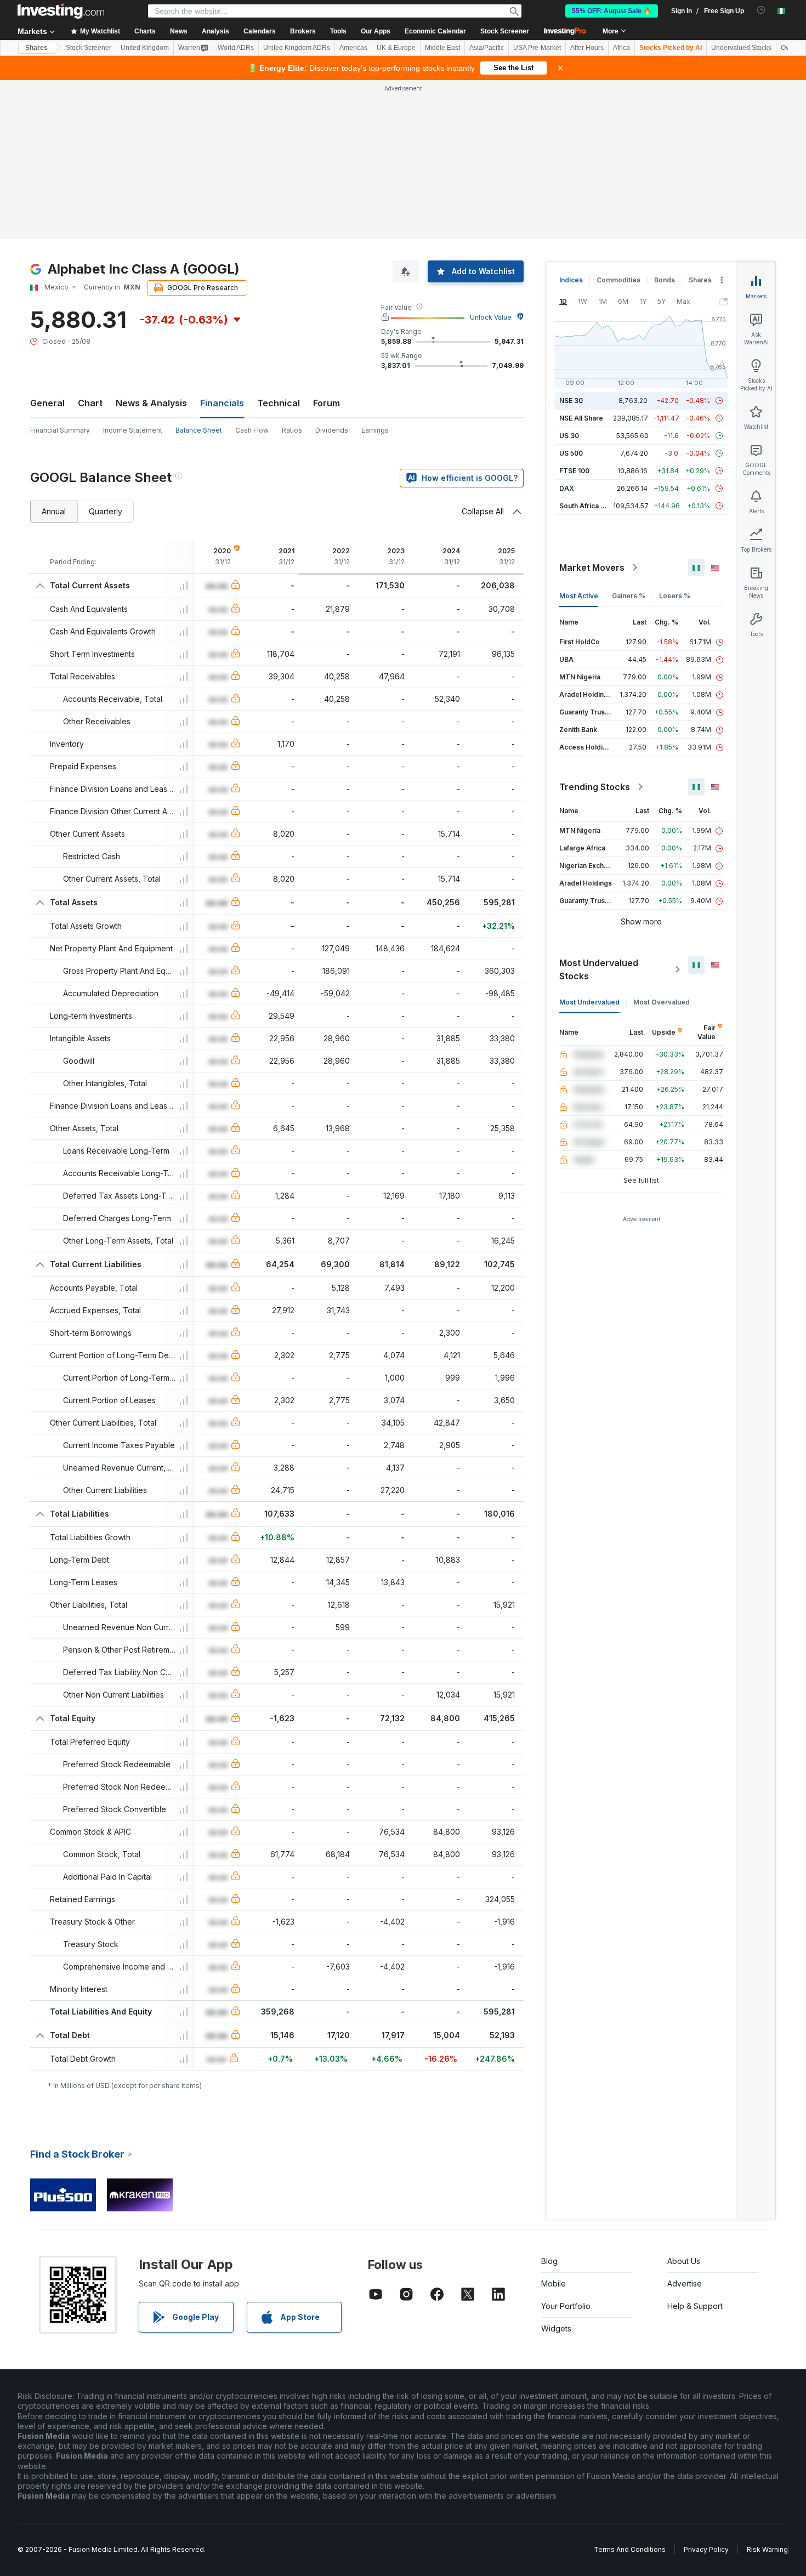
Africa (621, 48)
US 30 (569, 436)
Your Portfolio (566, 2306)
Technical (279, 403)
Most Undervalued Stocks (599, 969)
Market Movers (592, 568)
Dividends (332, 430)
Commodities (618, 280)
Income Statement (133, 430)
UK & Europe (396, 48)
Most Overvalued (662, 1002)
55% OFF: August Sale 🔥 (612, 11)
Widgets (556, 2328)
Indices (571, 280)
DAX (567, 488)
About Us (684, 2261)
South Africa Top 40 (592, 506)
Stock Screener (505, 31)
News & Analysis (151, 403)
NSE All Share (581, 418)
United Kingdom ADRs (297, 48)
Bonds (665, 280)
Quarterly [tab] (106, 511)
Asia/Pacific (487, 48)
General (47, 403)
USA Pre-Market (537, 48)
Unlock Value (491, 317)
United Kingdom (145, 48)
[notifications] (761, 10)
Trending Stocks (595, 787)
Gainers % (629, 596)
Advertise (685, 2283)
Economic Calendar (435, 31)
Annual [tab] (54, 511)
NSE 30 (571, 401)
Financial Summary (60, 430)
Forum (327, 403)
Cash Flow (252, 430)
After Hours (587, 48)
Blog (549, 2261)
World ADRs (236, 48)
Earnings (375, 430)
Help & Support (695, 2306)
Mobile (554, 2283)
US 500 (571, 453)
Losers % (675, 596)
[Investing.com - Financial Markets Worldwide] (61, 11)
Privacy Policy (706, 2549)
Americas (353, 48)
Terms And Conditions (630, 2549)
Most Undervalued (589, 1002)
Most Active (579, 596)
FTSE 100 (574, 471)
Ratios (292, 430)
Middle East (442, 48)
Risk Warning (767, 2549)
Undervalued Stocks (741, 48)
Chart (90, 403)
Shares (36, 48)
